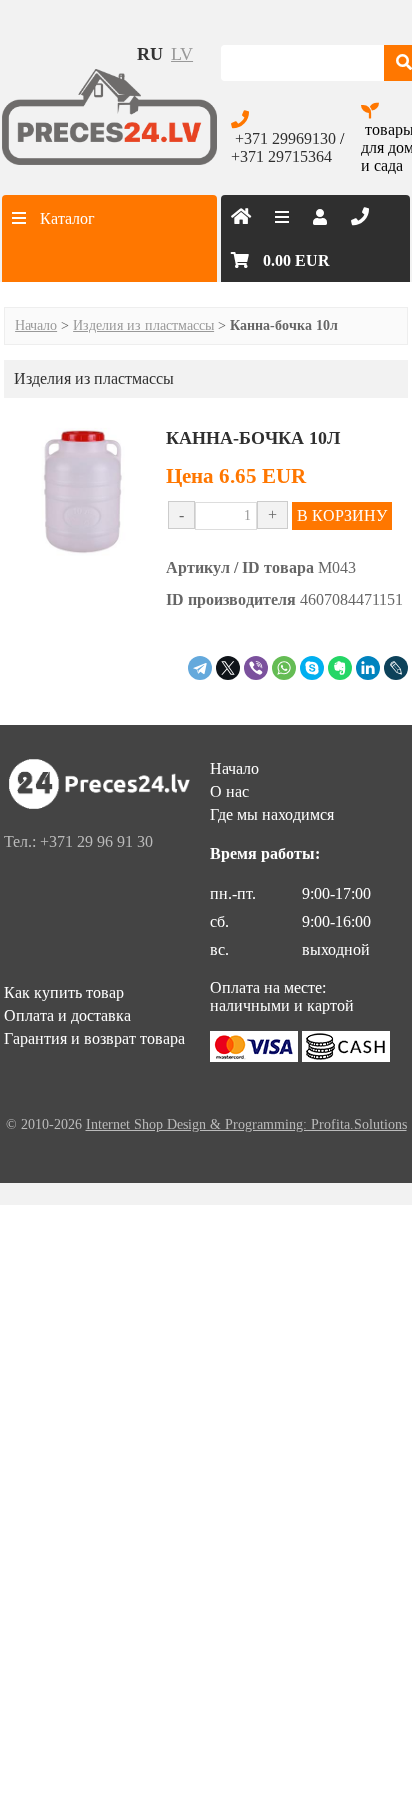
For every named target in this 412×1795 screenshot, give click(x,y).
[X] (228, 668)
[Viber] (256, 668)
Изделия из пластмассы (143, 325)
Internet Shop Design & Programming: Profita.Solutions (246, 1124)
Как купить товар (64, 992)
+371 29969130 (285, 138)
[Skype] (312, 668)
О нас (229, 791)
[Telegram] (200, 668)
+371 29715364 (281, 156)
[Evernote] (340, 668)
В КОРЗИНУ (342, 515)
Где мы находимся (272, 814)
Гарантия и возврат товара (94, 1038)
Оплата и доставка (67, 1015)
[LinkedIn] (368, 668)
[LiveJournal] (396, 668)
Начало (36, 325)
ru (150, 54)
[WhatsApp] (284, 668)
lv (182, 54)
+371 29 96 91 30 (96, 841)
